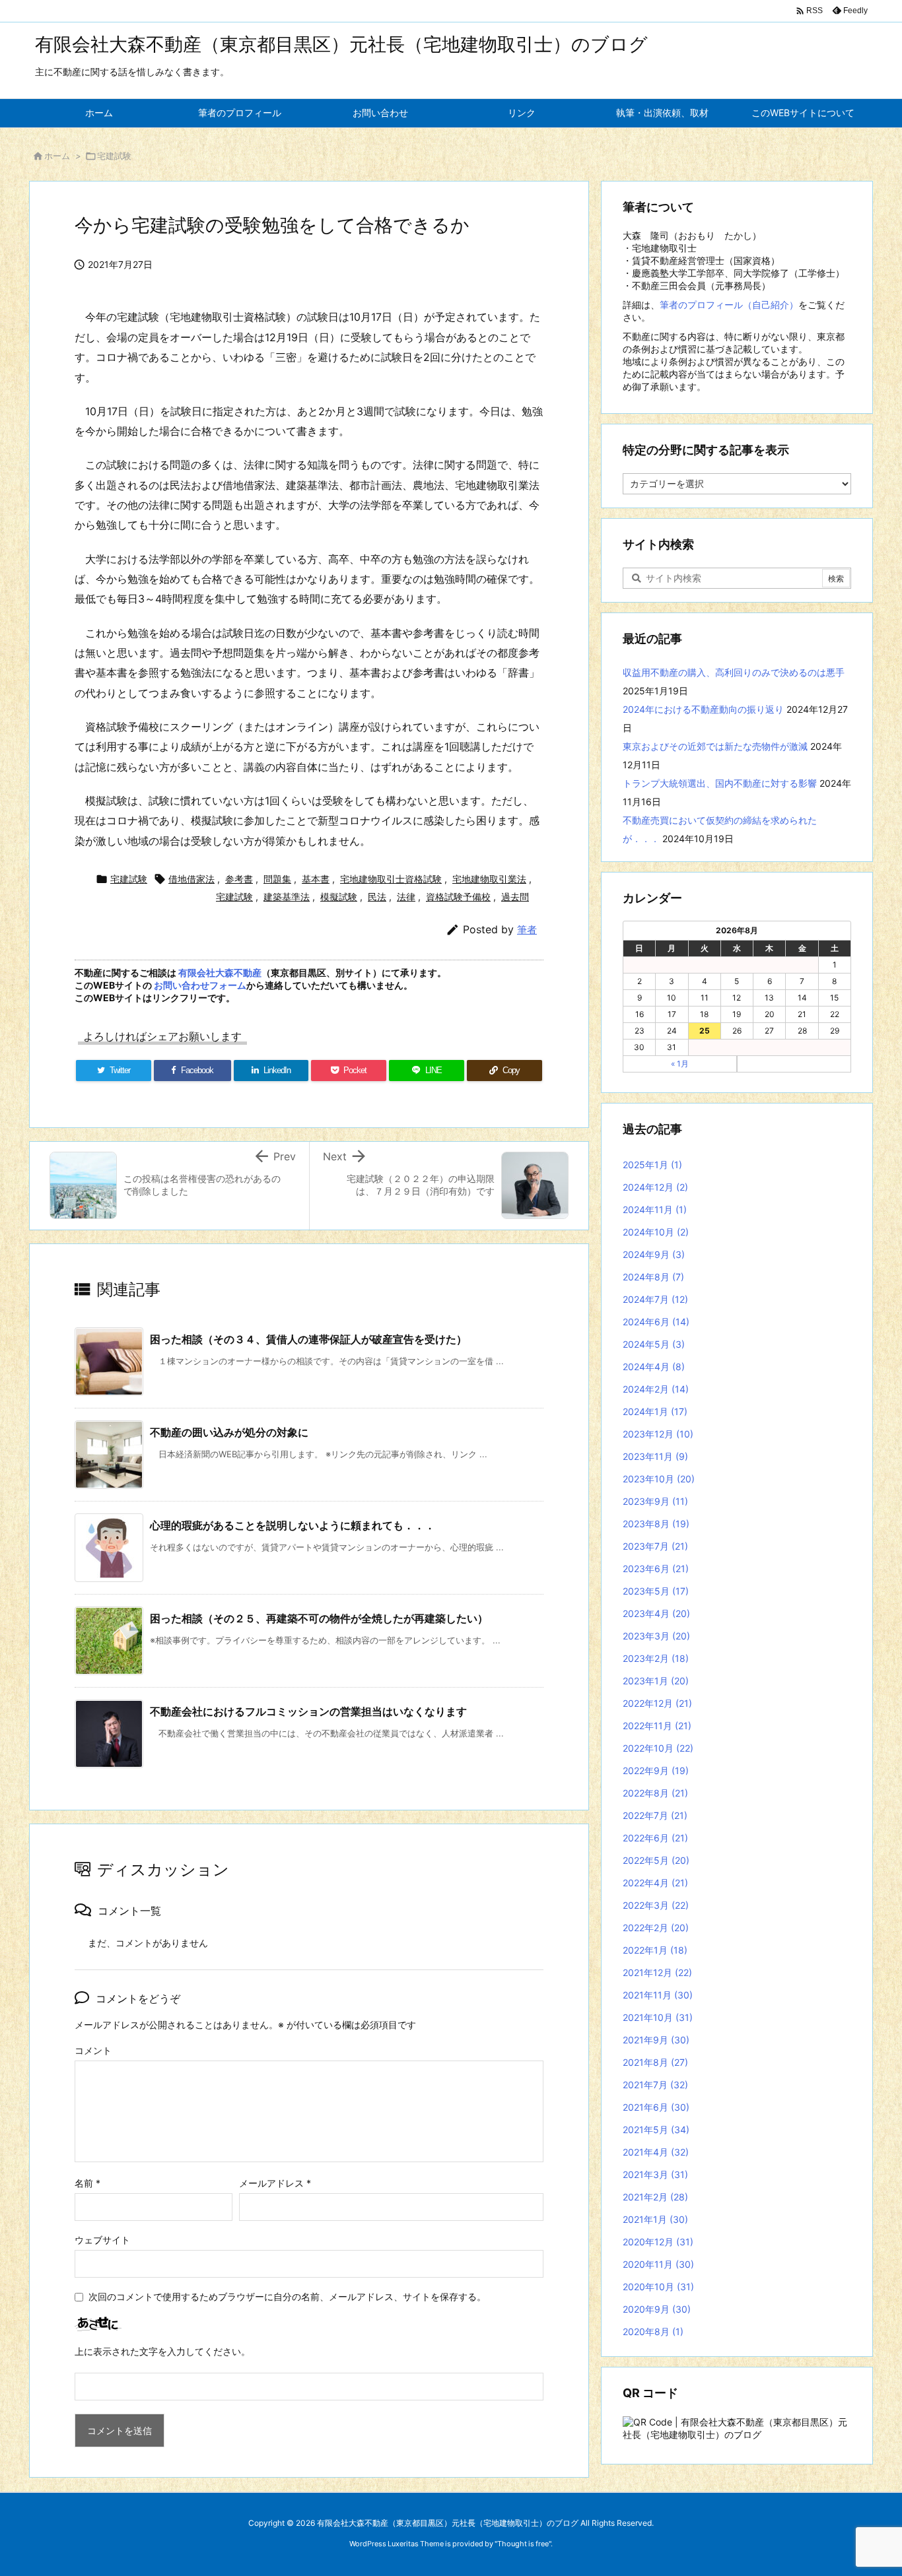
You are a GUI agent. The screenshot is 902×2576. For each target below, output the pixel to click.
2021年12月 (657, 1972)
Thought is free (523, 2544)
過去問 (515, 897)
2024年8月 (653, 1277)
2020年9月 (657, 2309)
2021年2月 (655, 2197)
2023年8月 (656, 1524)
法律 (406, 897)
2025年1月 (652, 1165)
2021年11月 (658, 1995)
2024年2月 (656, 1389)
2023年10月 (659, 1479)
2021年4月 (656, 2152)
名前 (87, 2183)
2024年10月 (656, 1232)
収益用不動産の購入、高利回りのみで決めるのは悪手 (734, 672)
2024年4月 (654, 1367)
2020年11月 (658, 2264)
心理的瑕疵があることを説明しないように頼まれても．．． (293, 1525)
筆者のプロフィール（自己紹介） (729, 305)
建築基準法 (287, 897)
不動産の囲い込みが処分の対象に (229, 1432)
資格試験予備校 (458, 897)
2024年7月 (655, 1299)
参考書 (239, 879)
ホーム (57, 156)
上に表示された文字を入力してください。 (162, 2351)
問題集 (277, 879)
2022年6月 (655, 1838)
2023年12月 (658, 1434)
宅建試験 (114, 156)
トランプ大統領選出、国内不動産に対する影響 (720, 783)
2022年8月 (655, 1793)
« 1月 (680, 1064)
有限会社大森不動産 (220, 973)
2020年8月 (653, 2331)
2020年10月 (658, 2287)
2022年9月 (656, 1770)
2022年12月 (657, 1703)
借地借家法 (191, 879)
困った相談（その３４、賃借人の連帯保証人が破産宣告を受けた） (308, 1339)
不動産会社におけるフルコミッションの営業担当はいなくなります (308, 1711)
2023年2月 (656, 1658)
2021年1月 (655, 2219)
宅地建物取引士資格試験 (391, 879)
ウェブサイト (102, 2240)
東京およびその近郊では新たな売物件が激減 (715, 746)
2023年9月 (655, 1501)
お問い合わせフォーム (200, 985)
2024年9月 (654, 1254)
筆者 (527, 930)
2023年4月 (656, 1613)
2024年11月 (655, 1209)
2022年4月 (655, 1883)
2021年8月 (655, 2062)
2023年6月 (656, 1569)
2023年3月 (656, 1636)
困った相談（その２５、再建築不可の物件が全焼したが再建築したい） (319, 1618)
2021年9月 (656, 2040)
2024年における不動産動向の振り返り (703, 709)
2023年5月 (656, 1591)
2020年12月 (658, 2242)
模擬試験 (339, 897)
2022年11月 (657, 1726)
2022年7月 (655, 1815)
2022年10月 (658, 1748)
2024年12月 (655, 1187)
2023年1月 (656, 1681)
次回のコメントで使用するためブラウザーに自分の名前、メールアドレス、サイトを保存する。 (287, 2296)
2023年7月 (655, 1546)
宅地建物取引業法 (489, 879)
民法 (377, 897)
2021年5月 (656, 2130)
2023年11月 (655, 1456)
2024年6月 (656, 1322)
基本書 (316, 879)
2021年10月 (658, 2017)
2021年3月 (655, 2174)
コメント (93, 2050)
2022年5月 (656, 1860)
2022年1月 (655, 1950)
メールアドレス (275, 2183)
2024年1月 (655, 1411)
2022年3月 (656, 1905)
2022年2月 (656, 1928)
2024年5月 (654, 1344)
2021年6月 (656, 2107)
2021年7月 (655, 2085)
